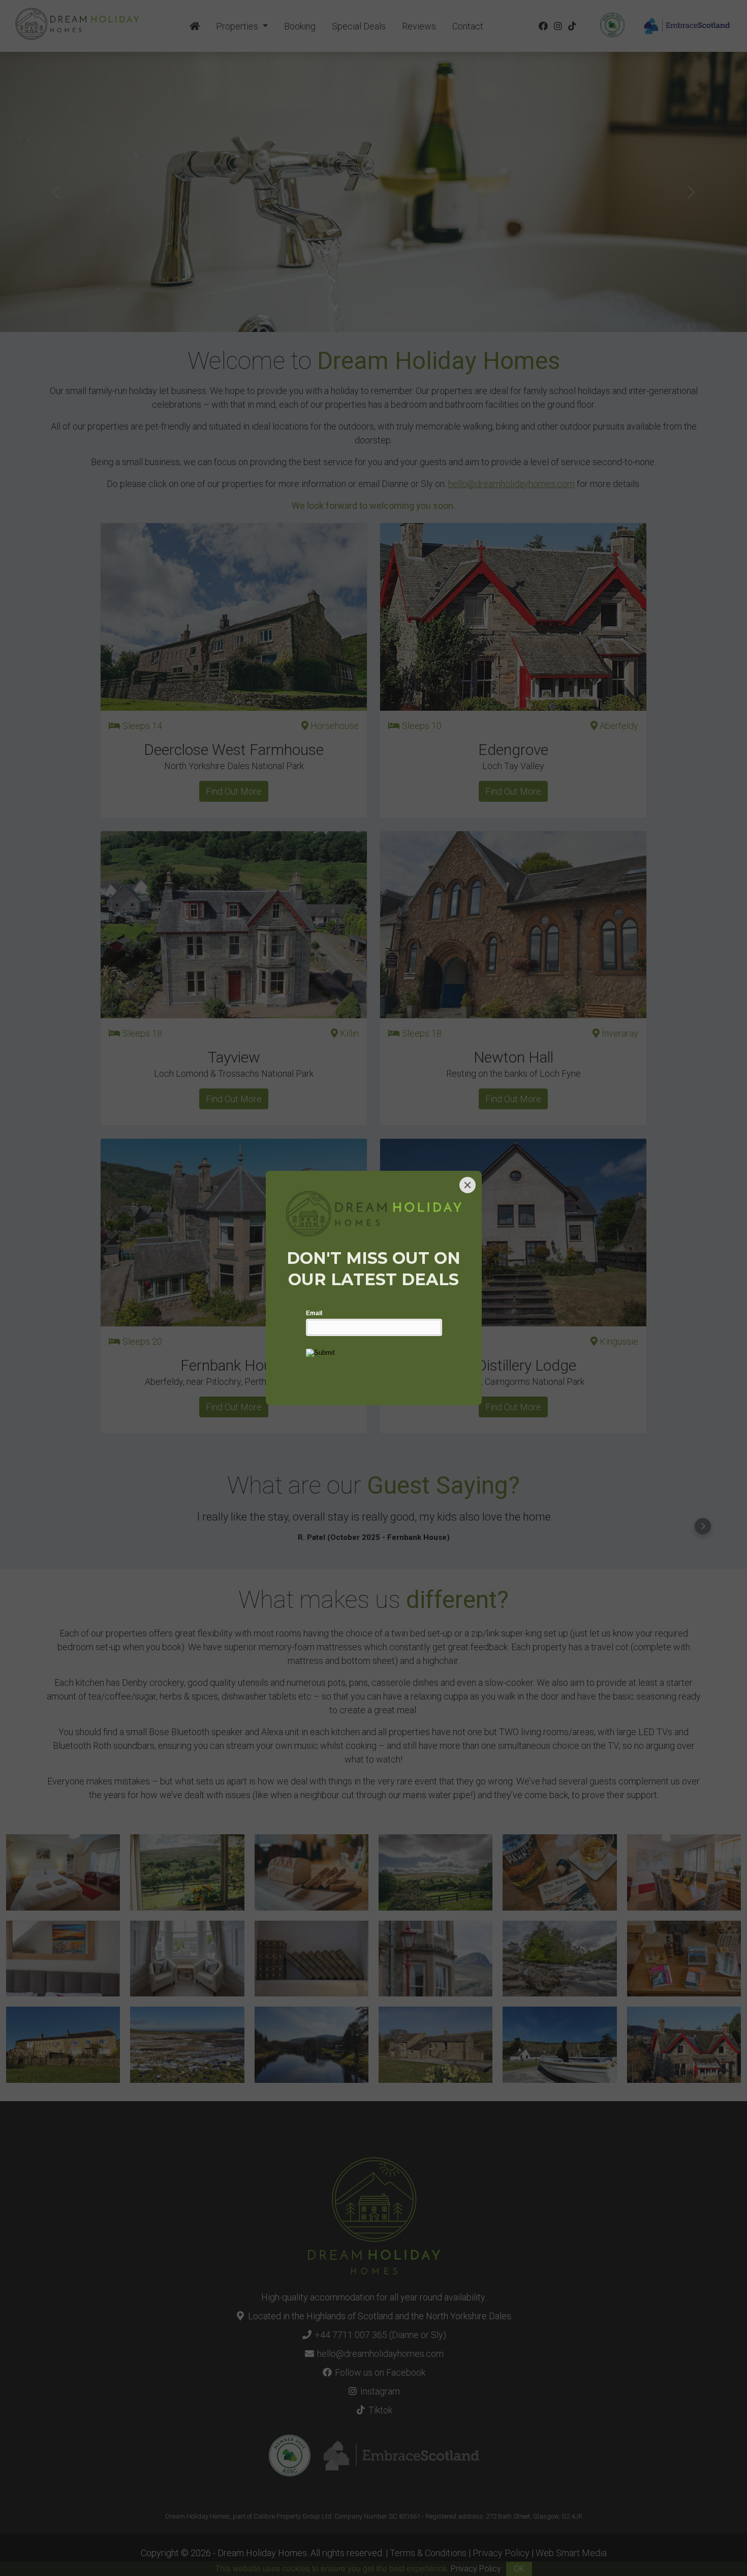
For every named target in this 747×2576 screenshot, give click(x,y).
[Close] (468, 1185)
